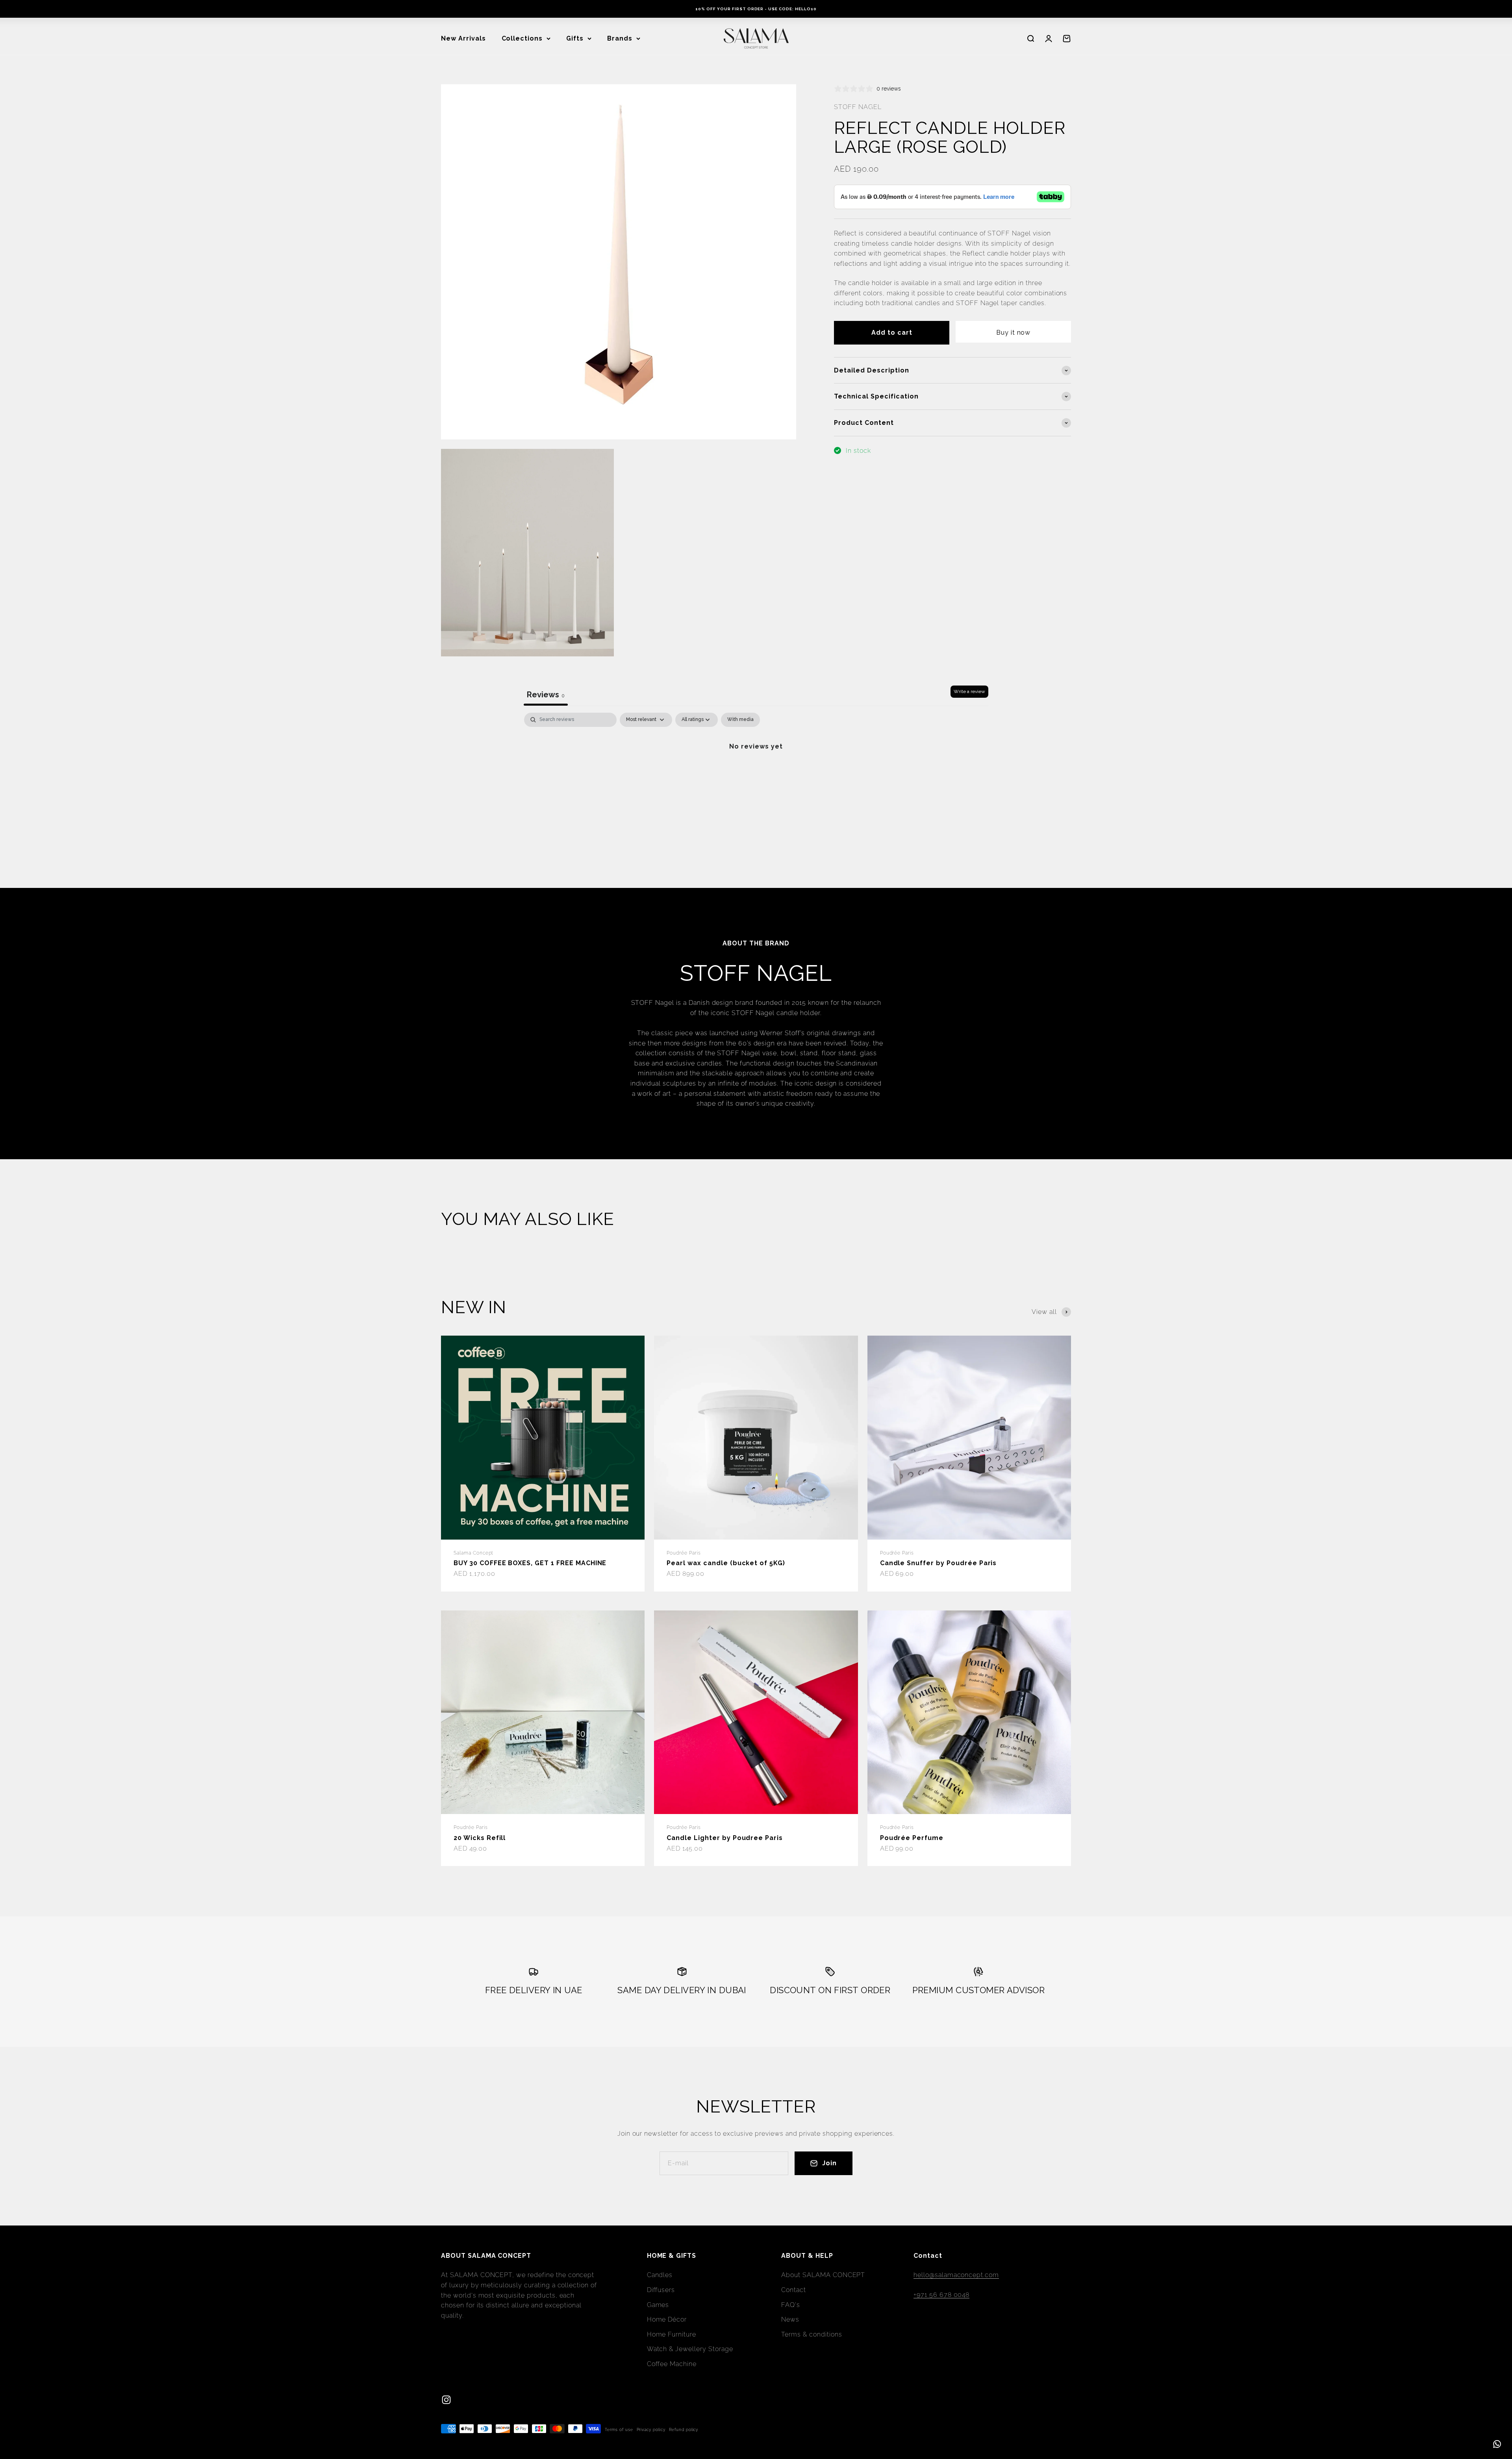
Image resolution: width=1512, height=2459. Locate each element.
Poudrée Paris (684, 1553)
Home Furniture (672, 2334)
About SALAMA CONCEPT (823, 2275)
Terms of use (619, 2430)
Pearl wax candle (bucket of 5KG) (726, 1563)
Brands (620, 38)
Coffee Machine (672, 2364)
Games (658, 2305)
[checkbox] (740, 720)
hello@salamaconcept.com (956, 2275)
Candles (660, 2275)
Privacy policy (651, 2430)
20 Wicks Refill (480, 1838)
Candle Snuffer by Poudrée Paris (939, 1563)
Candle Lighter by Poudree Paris (725, 1838)
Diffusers (661, 2290)
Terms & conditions (812, 2334)
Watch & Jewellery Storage (690, 2349)
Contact (794, 2290)
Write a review (969, 691)
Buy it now (1014, 333)
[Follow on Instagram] (446, 2400)
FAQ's (791, 2305)
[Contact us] (1497, 2444)
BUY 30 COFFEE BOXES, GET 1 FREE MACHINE (530, 1563)
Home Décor (667, 2319)
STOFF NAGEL (858, 107)
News (790, 2319)
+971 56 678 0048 (941, 2295)
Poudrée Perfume (912, 1838)
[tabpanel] (756, 773)
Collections (522, 38)
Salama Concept (473, 1553)
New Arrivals (463, 38)
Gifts (575, 38)
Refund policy (684, 2430)
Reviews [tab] (546, 695)
